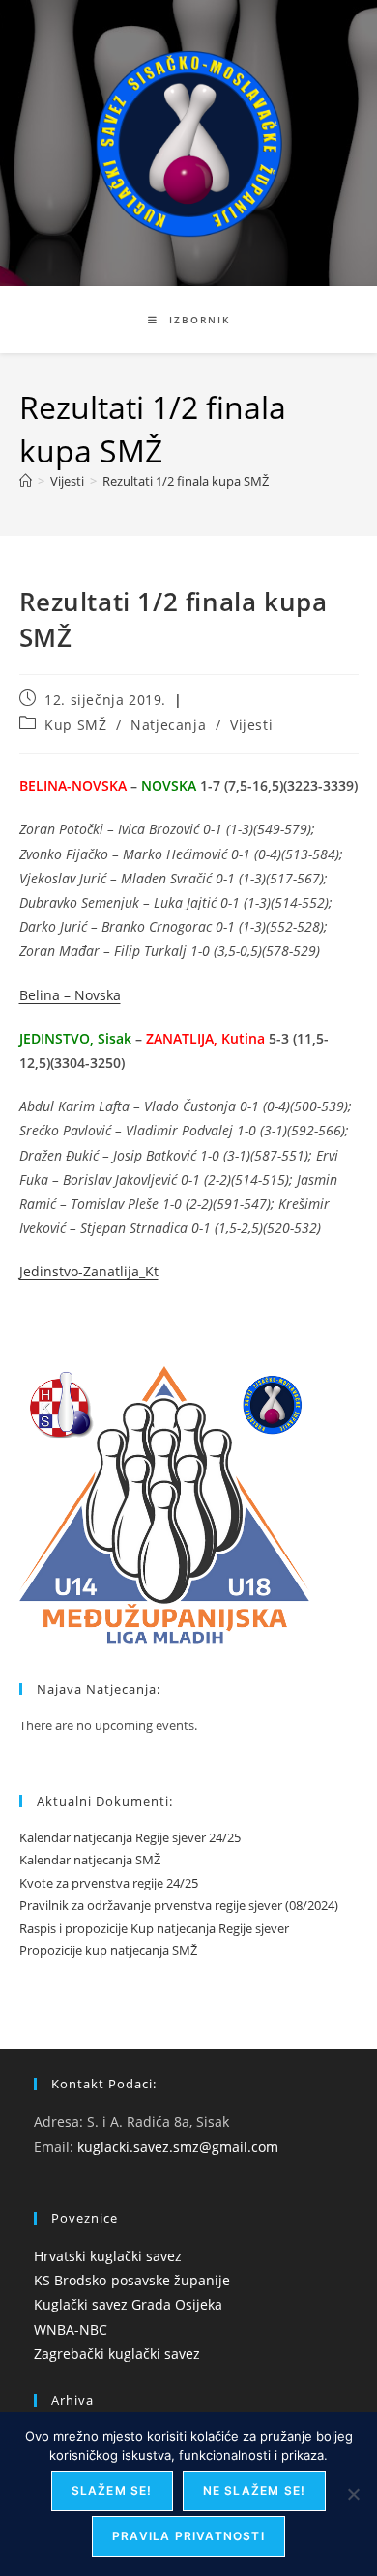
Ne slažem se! (255, 2491)
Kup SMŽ (75, 725)
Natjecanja (168, 725)
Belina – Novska (70, 995)
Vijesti (251, 725)
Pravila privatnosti (188, 2536)
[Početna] (26, 481)
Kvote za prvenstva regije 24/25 (109, 1883)
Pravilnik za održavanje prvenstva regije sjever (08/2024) (179, 1905)
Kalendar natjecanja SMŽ (90, 1860)
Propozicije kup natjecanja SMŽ (108, 1950)
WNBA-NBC (71, 2329)
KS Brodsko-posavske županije (132, 2280)
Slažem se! (112, 2491)
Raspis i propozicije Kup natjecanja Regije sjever (154, 1928)
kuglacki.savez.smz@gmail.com (178, 2147)
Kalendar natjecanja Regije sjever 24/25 (130, 1837)
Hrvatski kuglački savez (108, 2256)
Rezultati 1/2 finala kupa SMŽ (186, 481)
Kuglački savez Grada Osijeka (128, 2304)
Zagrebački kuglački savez (117, 2353)
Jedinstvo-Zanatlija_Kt (89, 1271)
